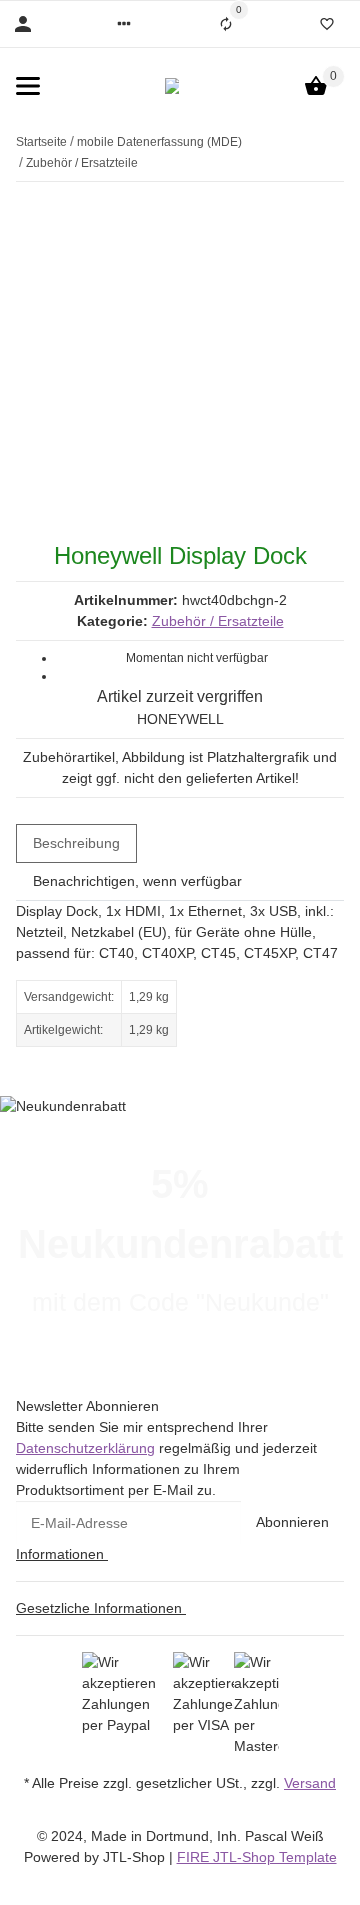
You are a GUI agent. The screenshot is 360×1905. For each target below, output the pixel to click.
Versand (310, 1783)
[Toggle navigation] (28, 86)
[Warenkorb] (316, 86)
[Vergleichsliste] (226, 24)
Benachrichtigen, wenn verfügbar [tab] (137, 881)
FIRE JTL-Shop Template (257, 1857)
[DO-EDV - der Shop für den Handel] (172, 86)
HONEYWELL (180, 719)
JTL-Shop (136, 1857)
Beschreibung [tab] (76, 843)
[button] (124, 24)
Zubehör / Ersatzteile (218, 621)
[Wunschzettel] (327, 24)
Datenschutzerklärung (85, 1448)
